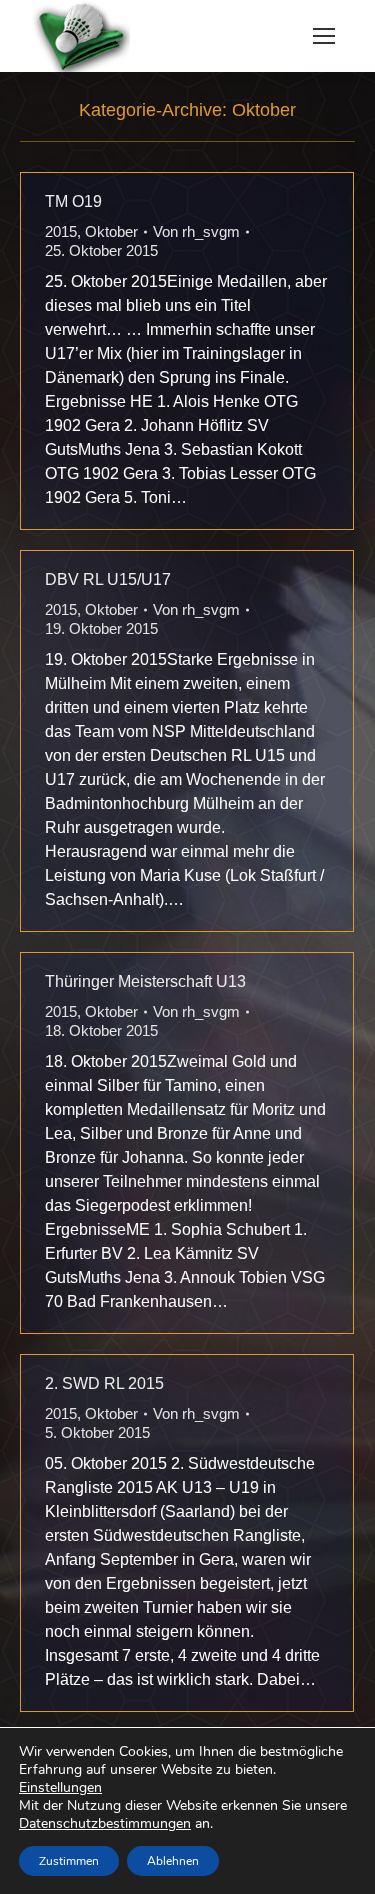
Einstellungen (60, 1788)
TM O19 (73, 201)
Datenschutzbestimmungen (105, 1823)
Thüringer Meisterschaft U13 (145, 981)
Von (196, 231)
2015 (61, 231)
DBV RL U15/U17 (108, 579)
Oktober (111, 231)
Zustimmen (69, 1861)
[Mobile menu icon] (324, 36)
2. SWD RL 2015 (104, 1383)
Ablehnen (173, 1861)
